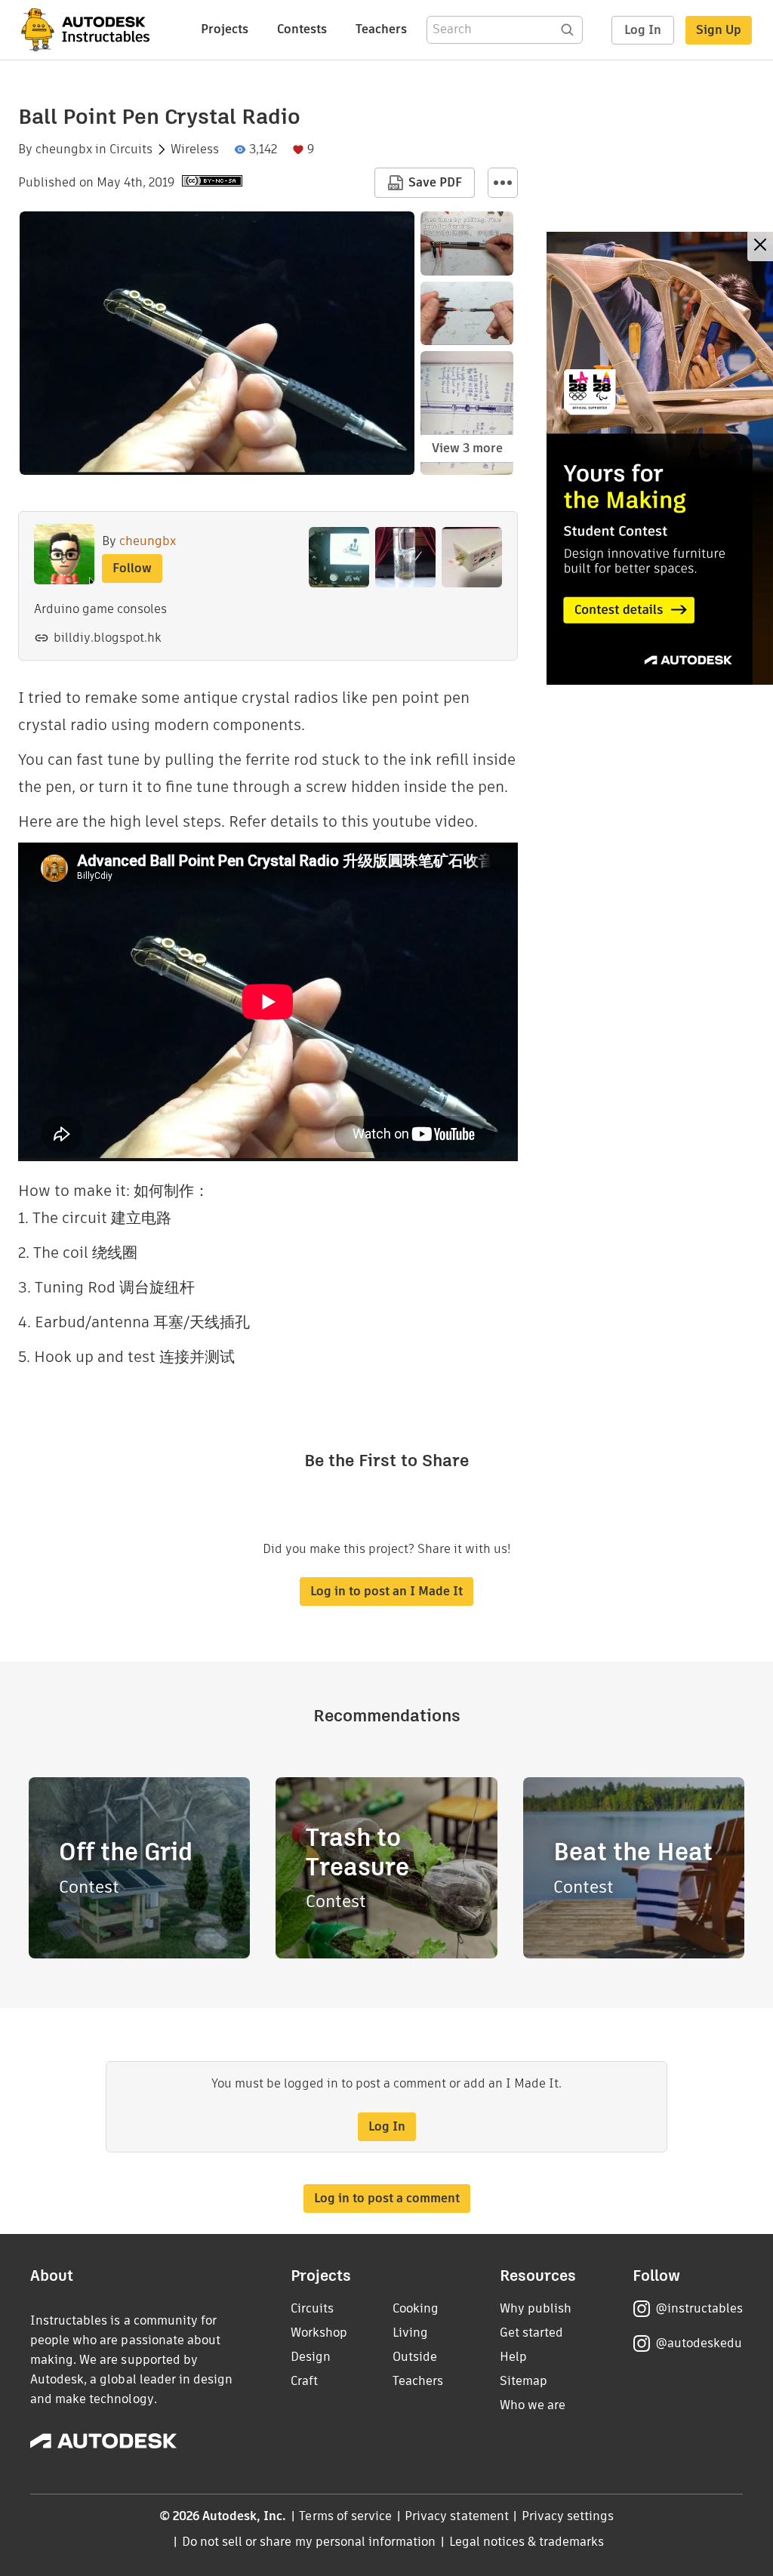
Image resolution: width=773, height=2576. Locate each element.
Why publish (536, 2308)
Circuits (131, 149)
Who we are (533, 2405)
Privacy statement (457, 2516)
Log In (643, 30)
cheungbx (64, 149)
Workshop (319, 2333)
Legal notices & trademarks (527, 2542)
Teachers (381, 29)
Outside (415, 2357)
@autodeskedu (699, 2343)
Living (410, 2333)
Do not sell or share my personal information (309, 2542)
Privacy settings (568, 2516)
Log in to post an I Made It (386, 1591)
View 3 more (467, 448)
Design (311, 2357)
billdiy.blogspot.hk (108, 638)
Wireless (195, 149)
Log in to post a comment (387, 2198)
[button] (503, 183)
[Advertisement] (660, 458)
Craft (304, 2381)
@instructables (699, 2308)
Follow (132, 568)
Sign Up (719, 30)
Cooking (416, 2308)
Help (513, 2357)
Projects (225, 29)
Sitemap (524, 2381)
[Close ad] (760, 247)
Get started (531, 2333)
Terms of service (345, 2516)
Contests (302, 29)
